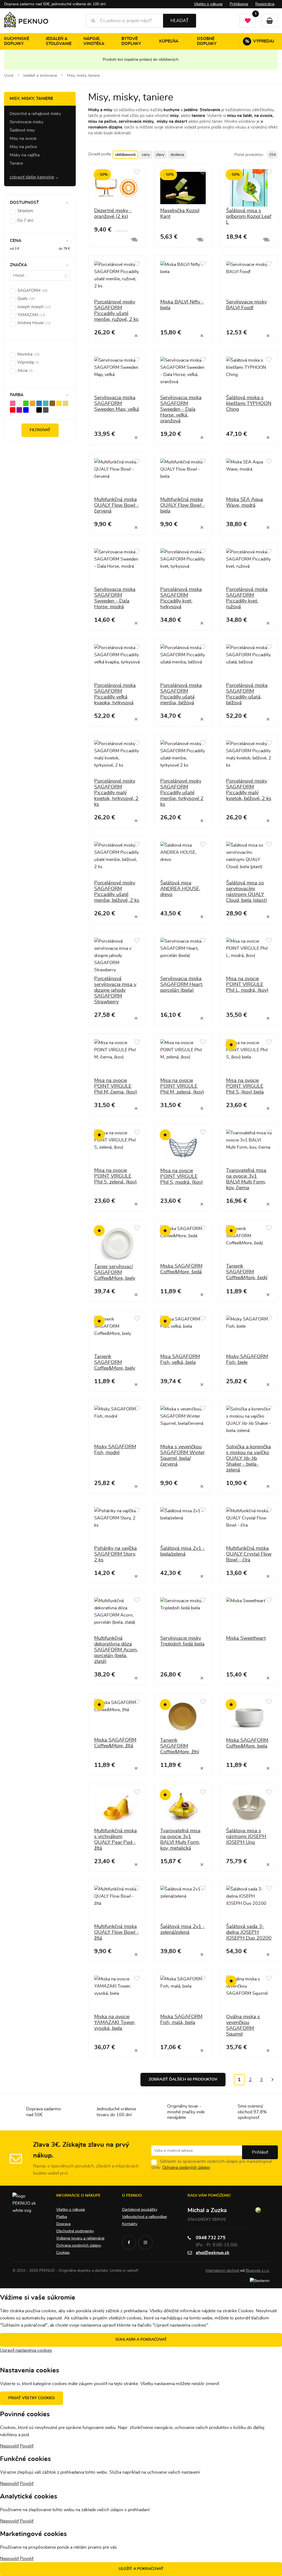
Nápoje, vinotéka (94, 41)
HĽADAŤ (180, 21)
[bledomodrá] (39, 403)
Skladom (25, 211)
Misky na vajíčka (25, 155)
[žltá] (59, 403)
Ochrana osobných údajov (186, 2168)
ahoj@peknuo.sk (213, 2253)
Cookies (63, 2253)
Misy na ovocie (23, 139)
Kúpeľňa (169, 41)
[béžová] (66, 403)
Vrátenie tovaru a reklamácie (80, 2238)
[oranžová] (32, 403)
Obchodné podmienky (75, 2231)
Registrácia (265, 4)
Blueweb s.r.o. (258, 2271)
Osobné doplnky (207, 41)
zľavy (160, 155)
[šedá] (46, 410)
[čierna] (39, 410)
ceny (146, 155)
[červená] (13, 410)
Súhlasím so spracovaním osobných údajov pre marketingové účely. (211, 2165)
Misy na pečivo (23, 147)
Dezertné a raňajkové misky (35, 114)
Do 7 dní (25, 221)
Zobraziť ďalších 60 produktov (183, 2079)
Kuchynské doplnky (17, 41)
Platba (62, 2217)
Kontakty (130, 2224)
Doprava (63, 2224)
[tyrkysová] (46, 403)
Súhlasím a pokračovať (141, 2340)
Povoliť (27, 2446)
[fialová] (19, 410)
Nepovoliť (9, 2446)
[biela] (32, 410)
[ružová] (13, 403)
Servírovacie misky (27, 122)
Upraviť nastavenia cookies (26, 2350)
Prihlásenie (239, 4)
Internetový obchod (222, 2271)
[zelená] (26, 403)
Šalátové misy (22, 130)
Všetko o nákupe (208, 4)
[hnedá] (52, 403)
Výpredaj (260, 41)
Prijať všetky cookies (32, 2398)
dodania (177, 155)
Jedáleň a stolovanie (59, 41)
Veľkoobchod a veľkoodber (145, 2217)
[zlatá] (19, 403)
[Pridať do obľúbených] (137, 172)
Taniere (16, 163)
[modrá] (26, 410)
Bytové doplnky (131, 41)
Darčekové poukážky (140, 2210)
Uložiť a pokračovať (141, 2569)
